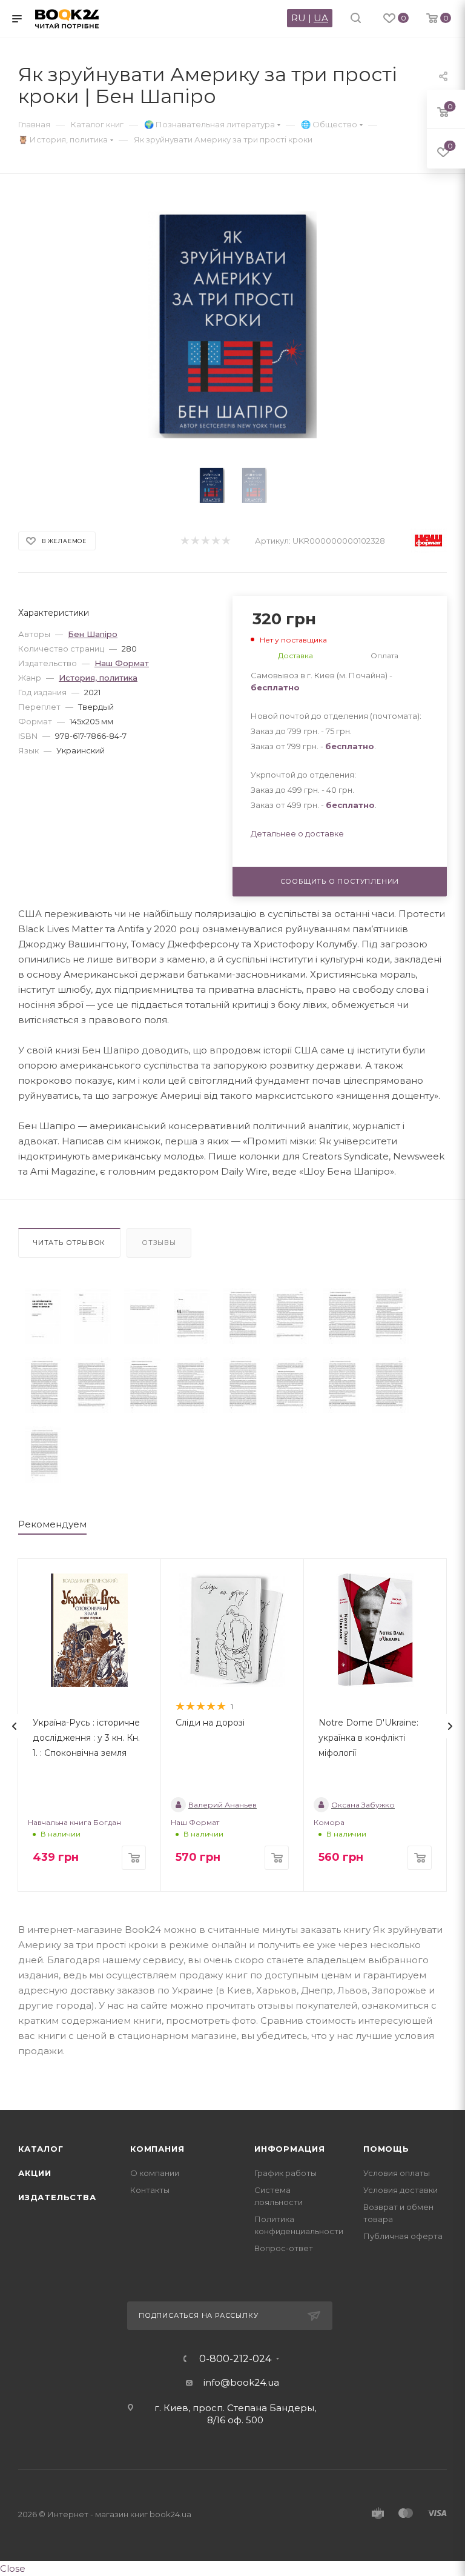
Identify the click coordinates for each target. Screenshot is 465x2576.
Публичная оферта (403, 2236)
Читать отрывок (69, 1243)
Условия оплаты (397, 2173)
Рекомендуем (52, 1524)
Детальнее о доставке (297, 833)
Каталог (41, 2149)
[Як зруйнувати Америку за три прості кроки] (43, 1316)
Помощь (386, 2149)
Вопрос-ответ (284, 2248)
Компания (157, 2149)
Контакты (150, 2190)
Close (13, 2568)
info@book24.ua (241, 2382)
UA (321, 18)
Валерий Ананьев (223, 1805)
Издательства (57, 2197)
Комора (329, 1822)
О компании (155, 2173)
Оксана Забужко (363, 1805)
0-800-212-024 (235, 2359)
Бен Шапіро (93, 634)
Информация (290, 2149)
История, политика (98, 678)
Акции (35, 2173)
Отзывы (159, 1243)
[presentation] (15, 1726)
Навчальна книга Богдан (74, 1822)
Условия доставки (401, 2190)
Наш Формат (122, 663)
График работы (285, 2173)
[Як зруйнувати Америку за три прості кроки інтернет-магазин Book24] (233, 325)
